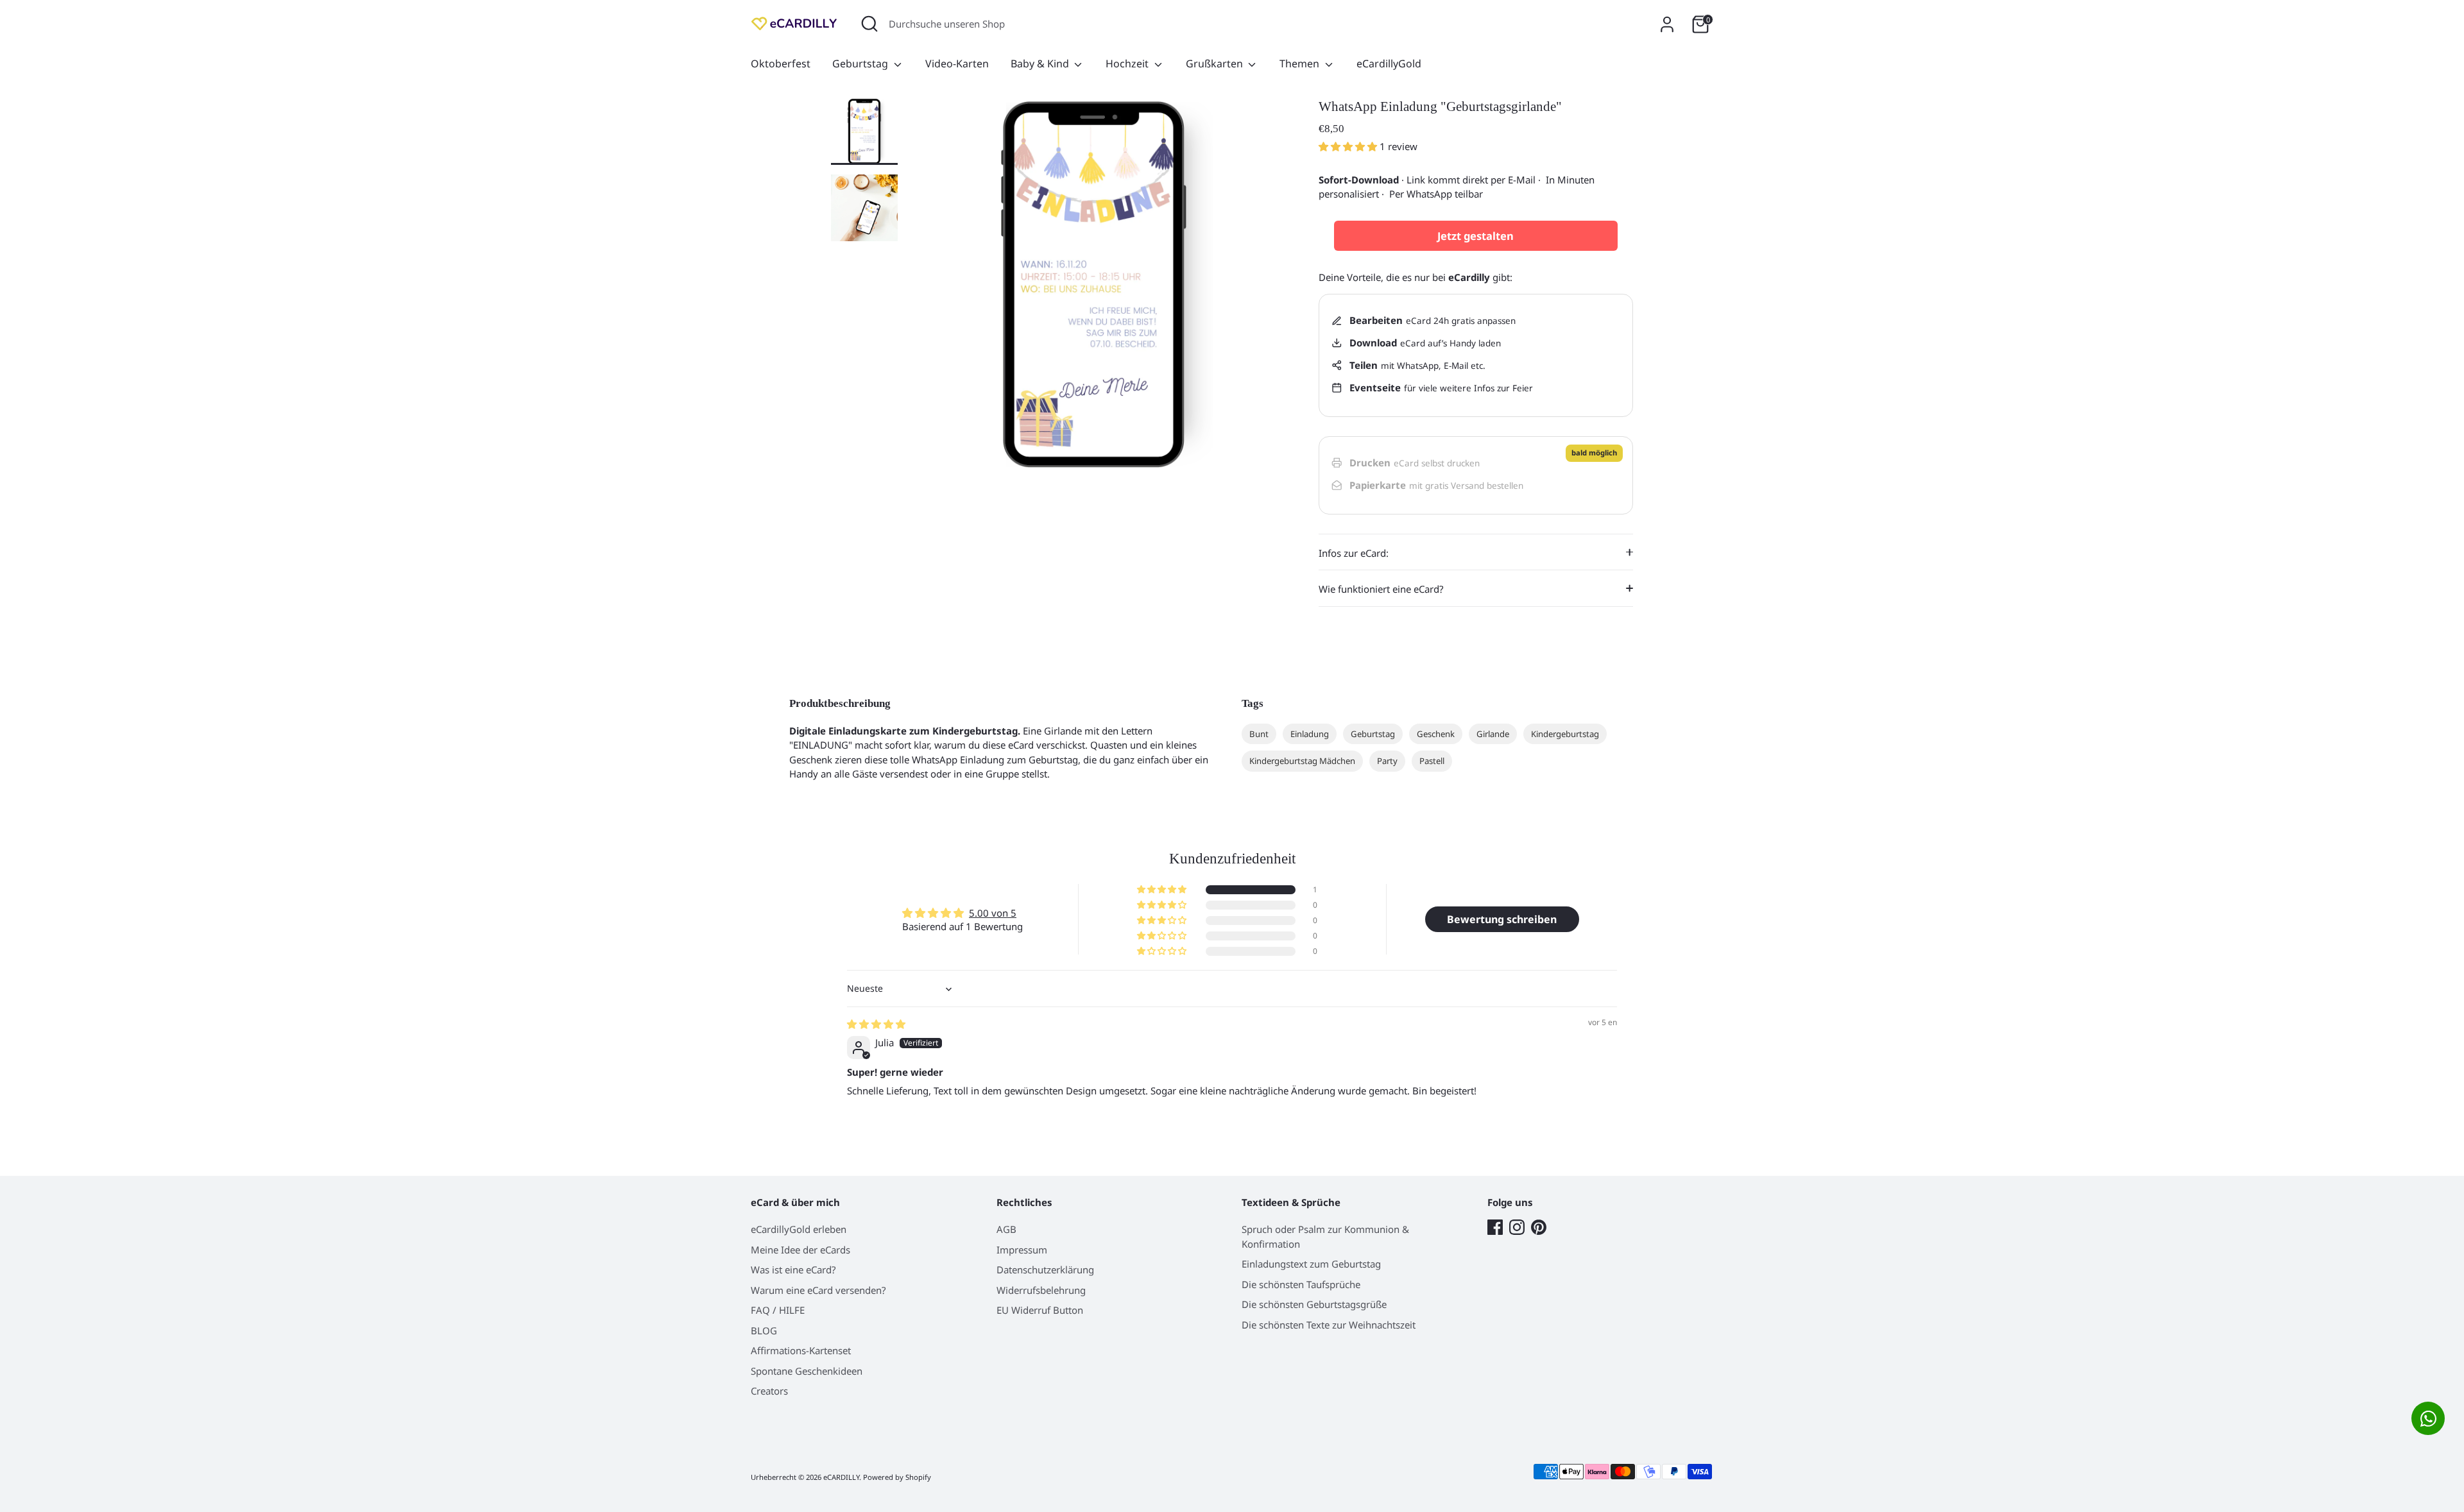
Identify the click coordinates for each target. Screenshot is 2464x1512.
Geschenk (1436, 734)
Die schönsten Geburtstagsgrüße (1314, 1304)
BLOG (764, 1330)
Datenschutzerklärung (1045, 1270)
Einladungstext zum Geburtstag (1311, 1264)
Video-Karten (957, 64)
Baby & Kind (1041, 64)
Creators (769, 1391)
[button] (1349, 146)
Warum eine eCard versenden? (818, 1290)
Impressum (1022, 1250)
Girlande (1493, 734)
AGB (1006, 1229)
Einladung (1310, 734)
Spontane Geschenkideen (807, 1371)
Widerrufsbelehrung (1041, 1290)
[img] (876, 1024)
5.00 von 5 (993, 913)
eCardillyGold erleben (799, 1229)
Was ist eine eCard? (793, 1270)
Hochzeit (1128, 64)
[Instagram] (1517, 1227)
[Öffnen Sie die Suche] (869, 24)
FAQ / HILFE (778, 1310)
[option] (1094, 289)
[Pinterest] (1539, 1227)
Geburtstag (861, 64)
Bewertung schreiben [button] (1502, 919)
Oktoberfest (781, 64)
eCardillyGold (1389, 64)
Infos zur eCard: (1354, 553)
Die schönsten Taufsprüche (1301, 1284)
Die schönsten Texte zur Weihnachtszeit (1329, 1325)
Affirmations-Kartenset (801, 1350)
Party (1387, 761)
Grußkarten (1216, 64)
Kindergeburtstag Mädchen (1302, 761)
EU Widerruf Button (1040, 1310)
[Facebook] (1495, 1227)
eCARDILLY (841, 1477)
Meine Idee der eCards (800, 1250)
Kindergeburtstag (1565, 734)
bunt (1259, 734)
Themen (1301, 64)
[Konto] (1667, 24)
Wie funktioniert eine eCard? (1381, 589)
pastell (1432, 761)
